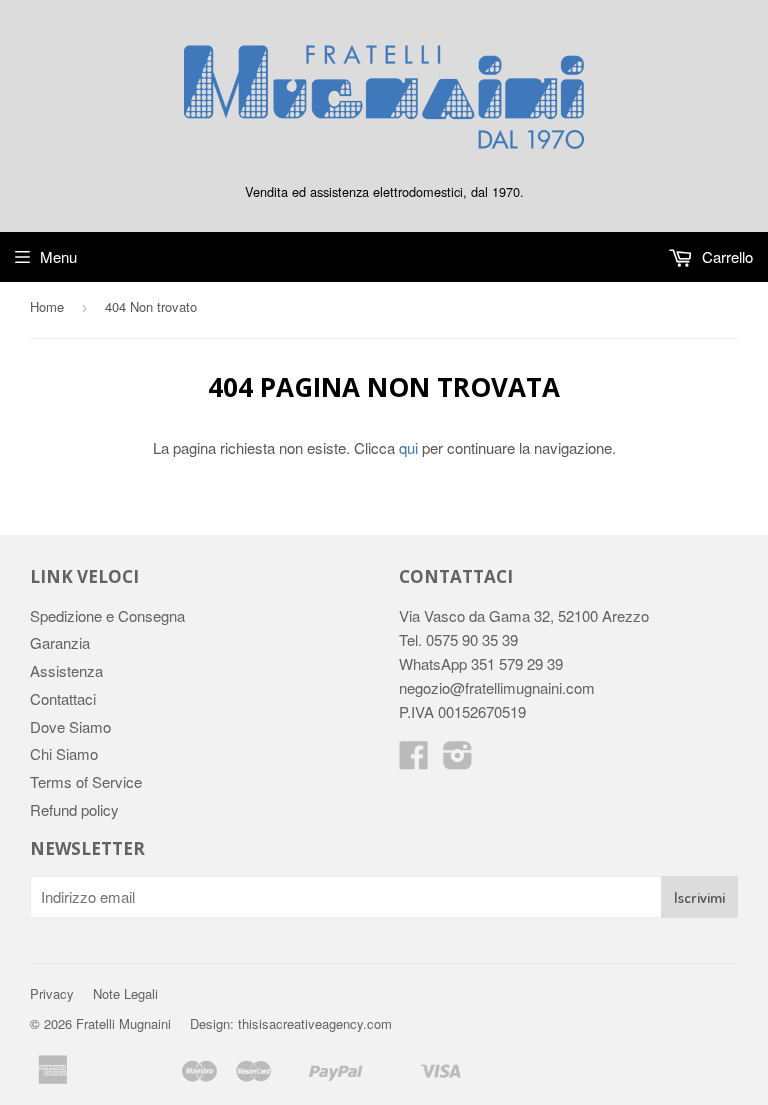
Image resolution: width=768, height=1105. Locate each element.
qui (408, 447)
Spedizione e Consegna (107, 615)
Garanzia (60, 642)
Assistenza (66, 670)
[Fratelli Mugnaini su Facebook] (414, 760)
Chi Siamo (64, 753)
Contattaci (63, 698)
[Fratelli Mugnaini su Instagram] (458, 760)
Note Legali (125, 993)
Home (47, 306)
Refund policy (74, 809)
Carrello (725, 256)
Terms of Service (86, 781)
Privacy (52, 993)
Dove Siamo (70, 726)
